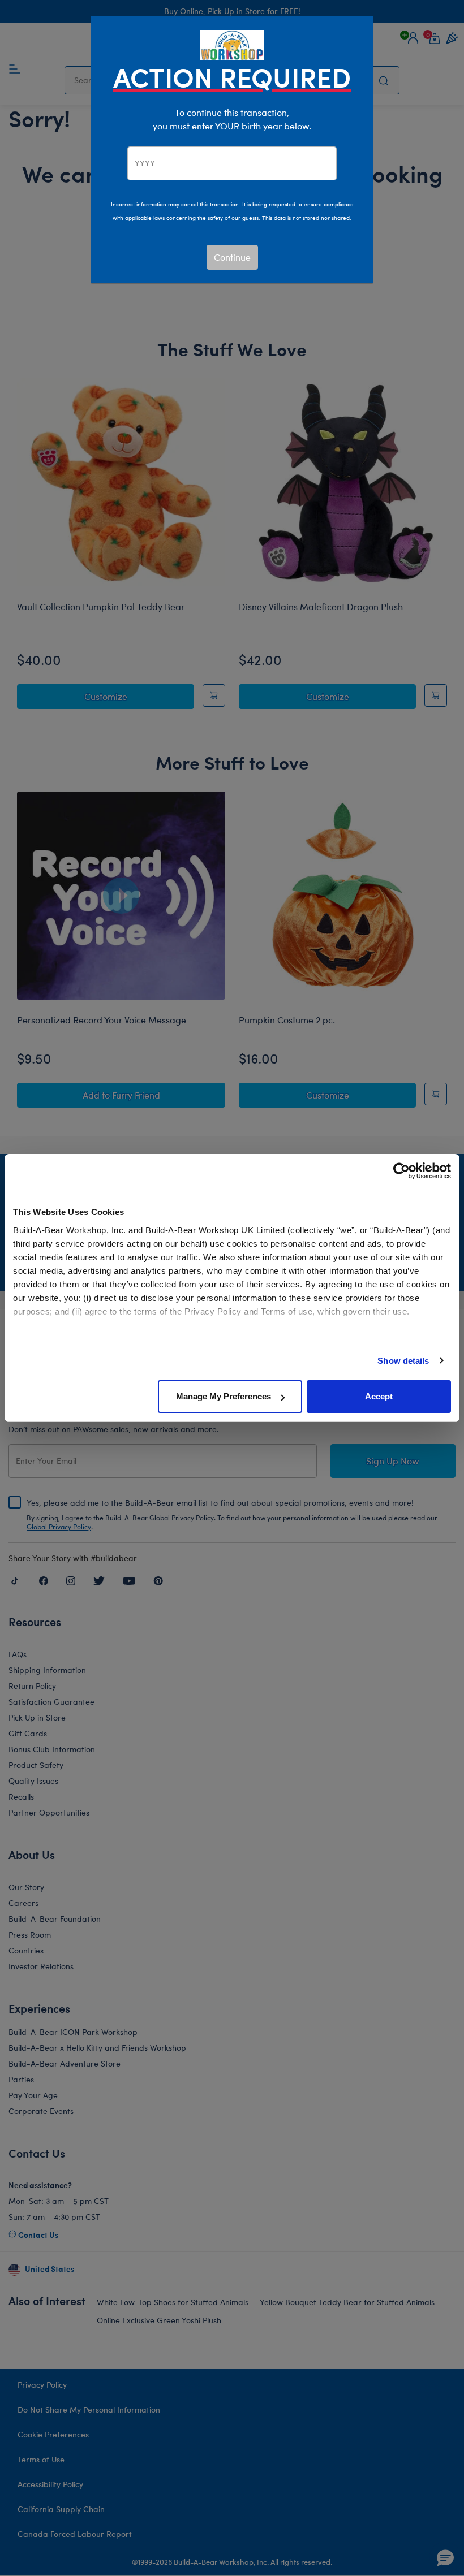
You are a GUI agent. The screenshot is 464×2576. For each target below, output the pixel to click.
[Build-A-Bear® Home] (232, 44)
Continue (232, 257)
